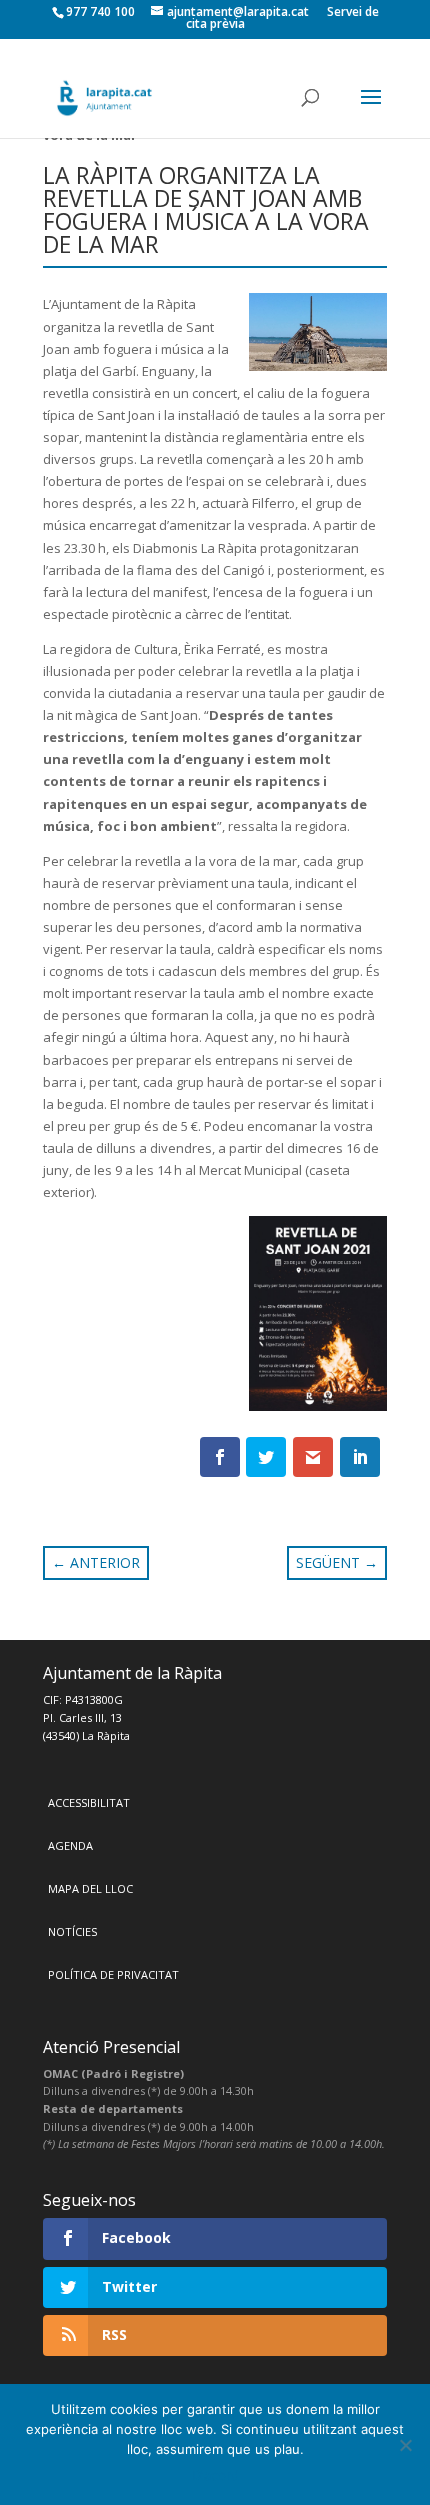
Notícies (72, 1931)
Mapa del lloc (90, 1888)
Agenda (70, 1845)
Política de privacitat (113, 1974)
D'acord (215, 2475)
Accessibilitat (89, 1802)
